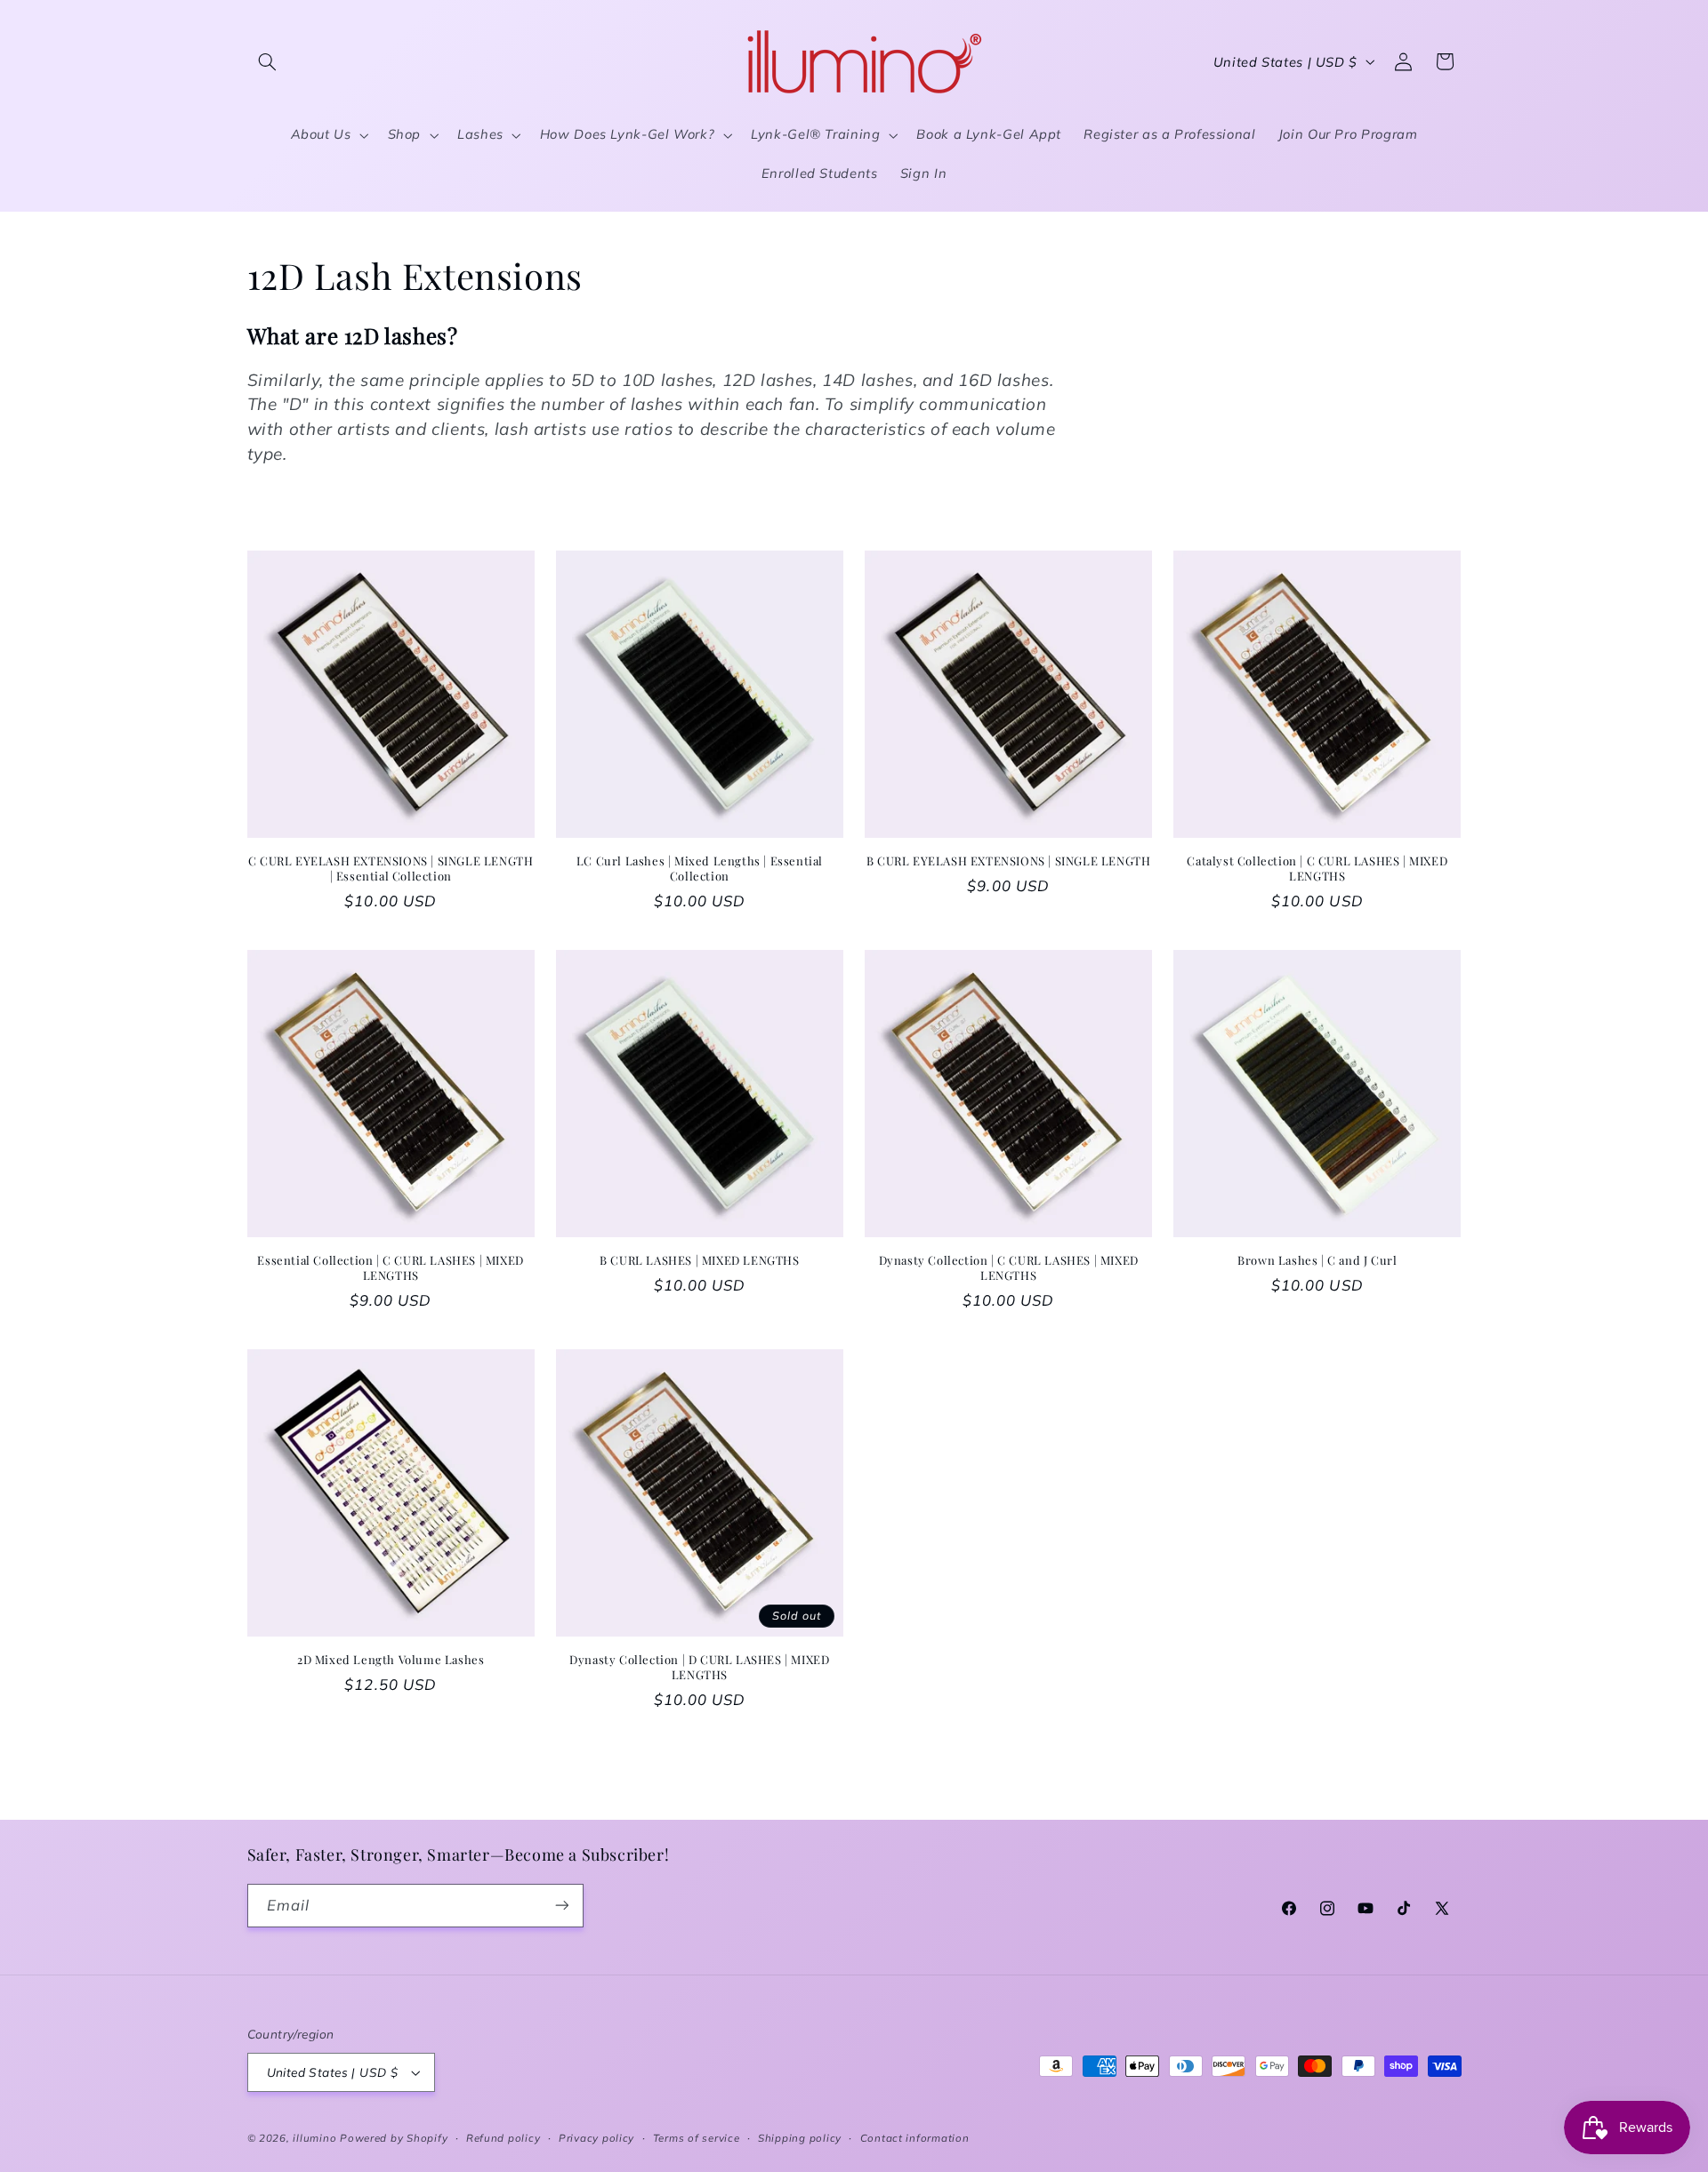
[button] (268, 61)
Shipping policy (800, 2138)
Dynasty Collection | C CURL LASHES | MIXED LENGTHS (1009, 1268)
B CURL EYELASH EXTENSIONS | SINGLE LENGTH (1009, 861)
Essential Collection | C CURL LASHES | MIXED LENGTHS (390, 1268)
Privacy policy (596, 2138)
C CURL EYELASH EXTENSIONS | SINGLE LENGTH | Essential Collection (391, 869)
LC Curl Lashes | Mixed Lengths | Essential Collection (700, 869)
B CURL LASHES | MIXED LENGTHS (699, 1260)
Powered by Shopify (394, 2138)
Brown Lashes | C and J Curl (1317, 1260)
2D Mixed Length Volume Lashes (391, 1660)
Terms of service (697, 2138)
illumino (314, 2138)
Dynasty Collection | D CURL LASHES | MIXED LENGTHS (699, 1667)
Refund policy (504, 2138)
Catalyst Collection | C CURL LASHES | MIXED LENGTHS (1317, 869)
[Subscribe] (561, 1906)
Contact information (915, 2138)
